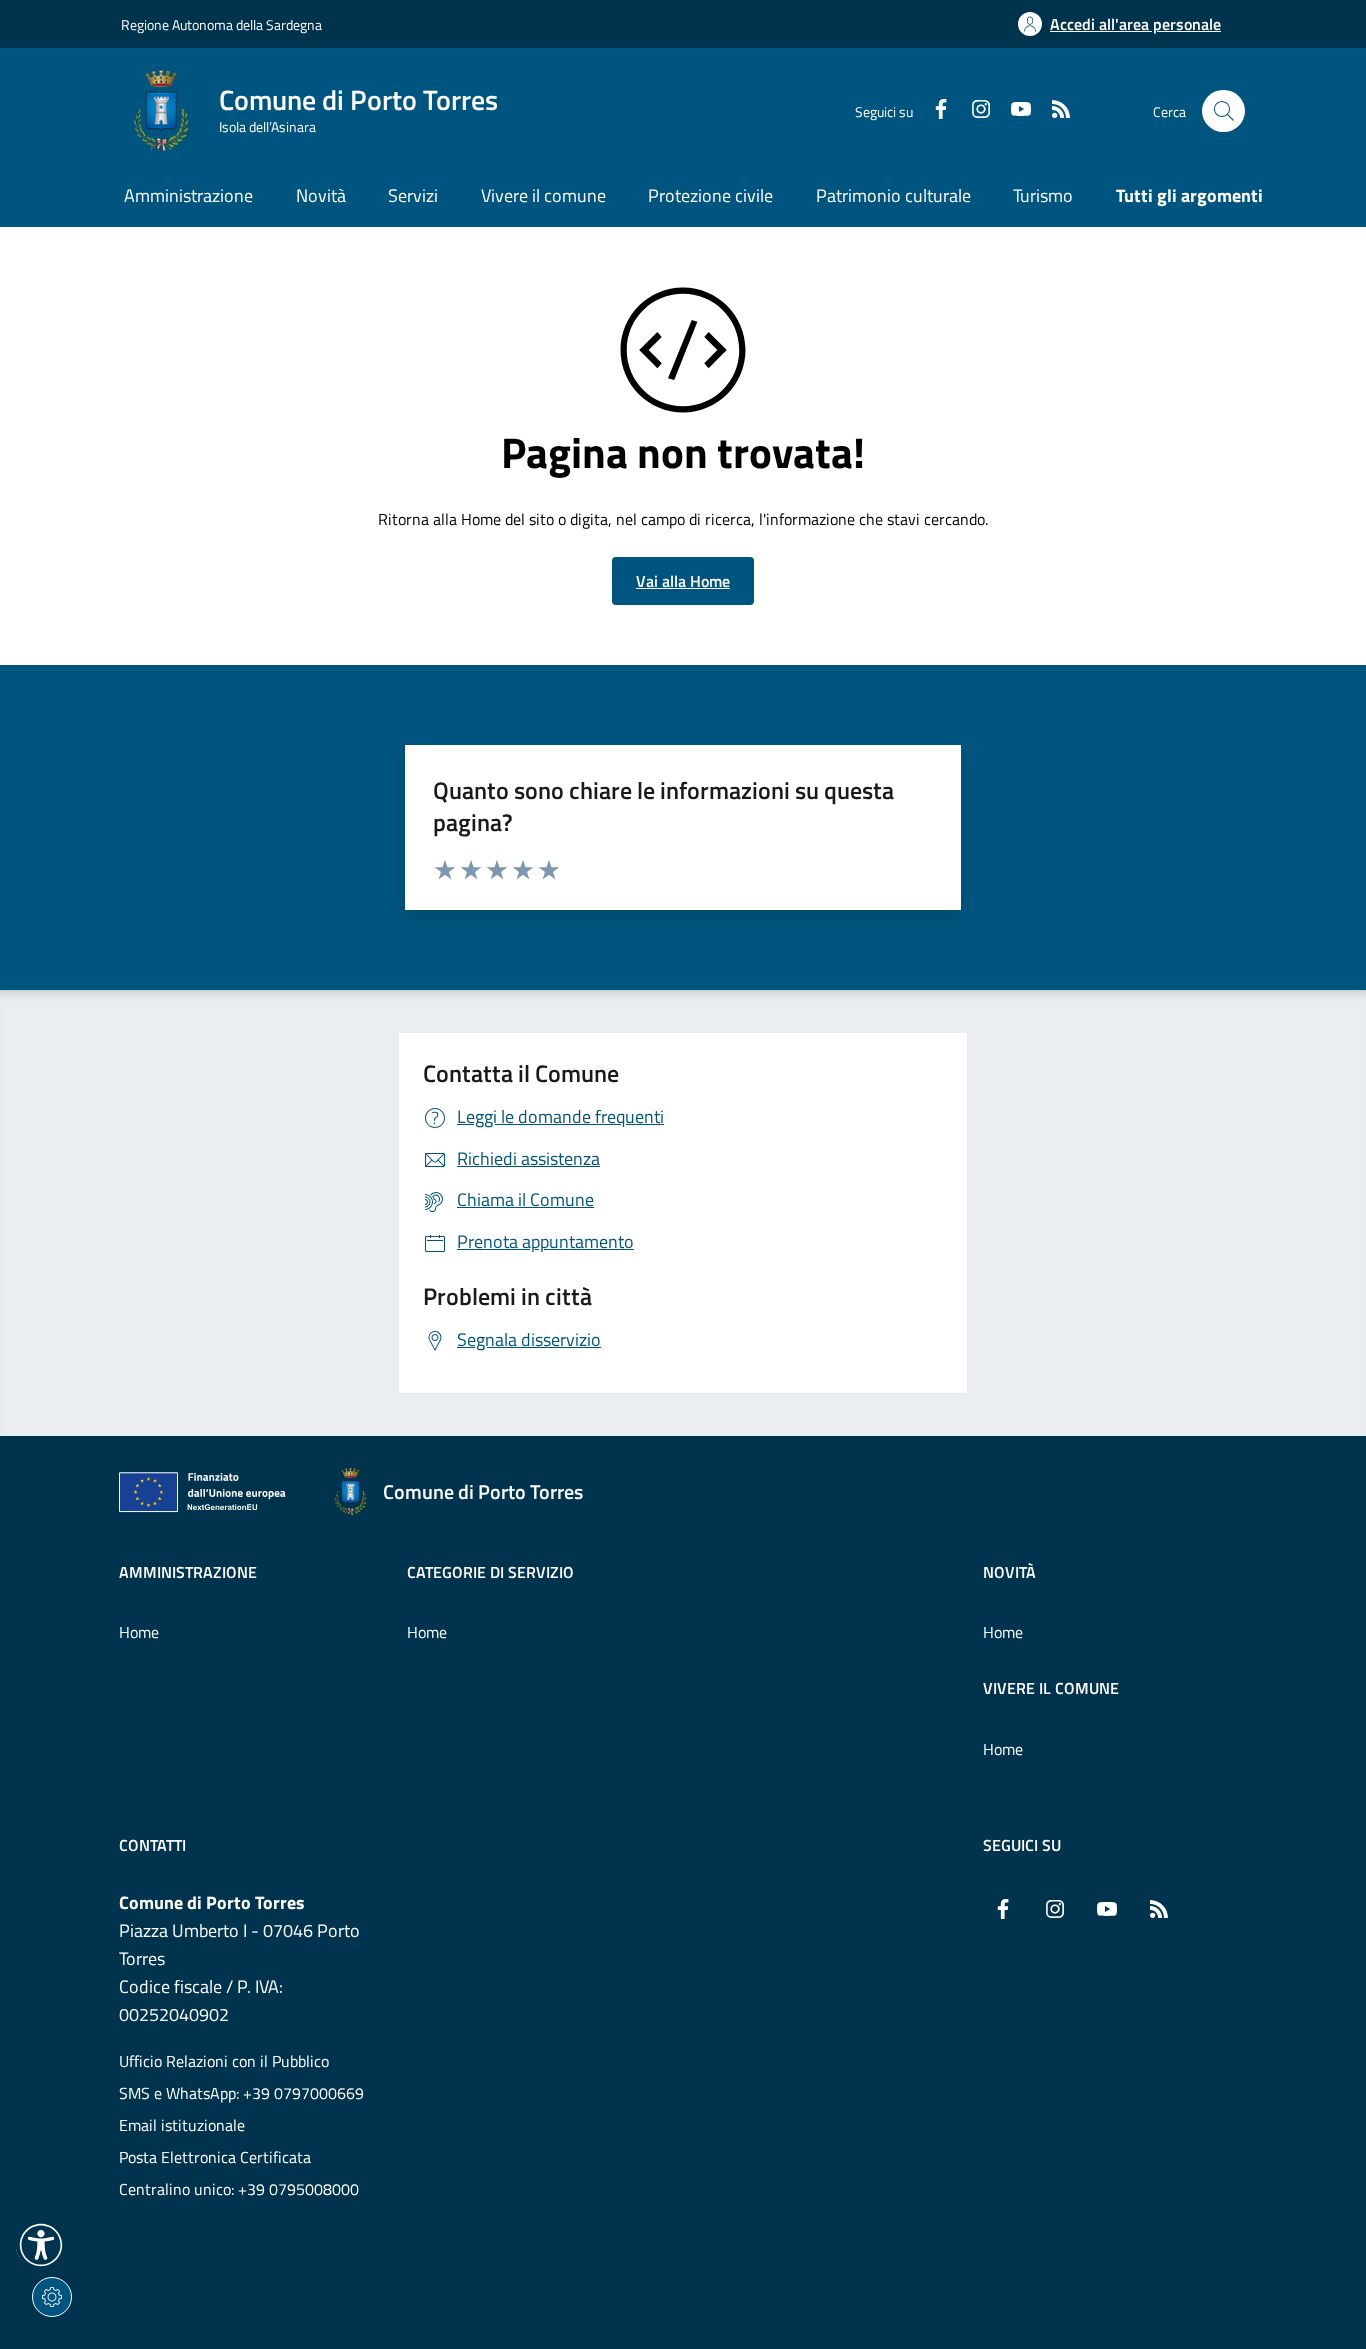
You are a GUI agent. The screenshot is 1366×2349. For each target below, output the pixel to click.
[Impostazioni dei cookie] (52, 2297)
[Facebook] (933, 111)
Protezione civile (710, 195)
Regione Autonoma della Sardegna (221, 24)
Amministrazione (188, 1572)
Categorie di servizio (490, 1572)
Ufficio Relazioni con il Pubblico (224, 2061)
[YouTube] (1013, 111)
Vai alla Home (683, 581)
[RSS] (1053, 111)
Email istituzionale (182, 2125)
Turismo (1043, 195)
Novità (1009, 1572)
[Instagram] (973, 111)
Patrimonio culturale (893, 195)
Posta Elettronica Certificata (215, 2157)
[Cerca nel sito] (1223, 111)
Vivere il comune (1051, 1688)
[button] (41, 2245)
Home (139, 1632)
